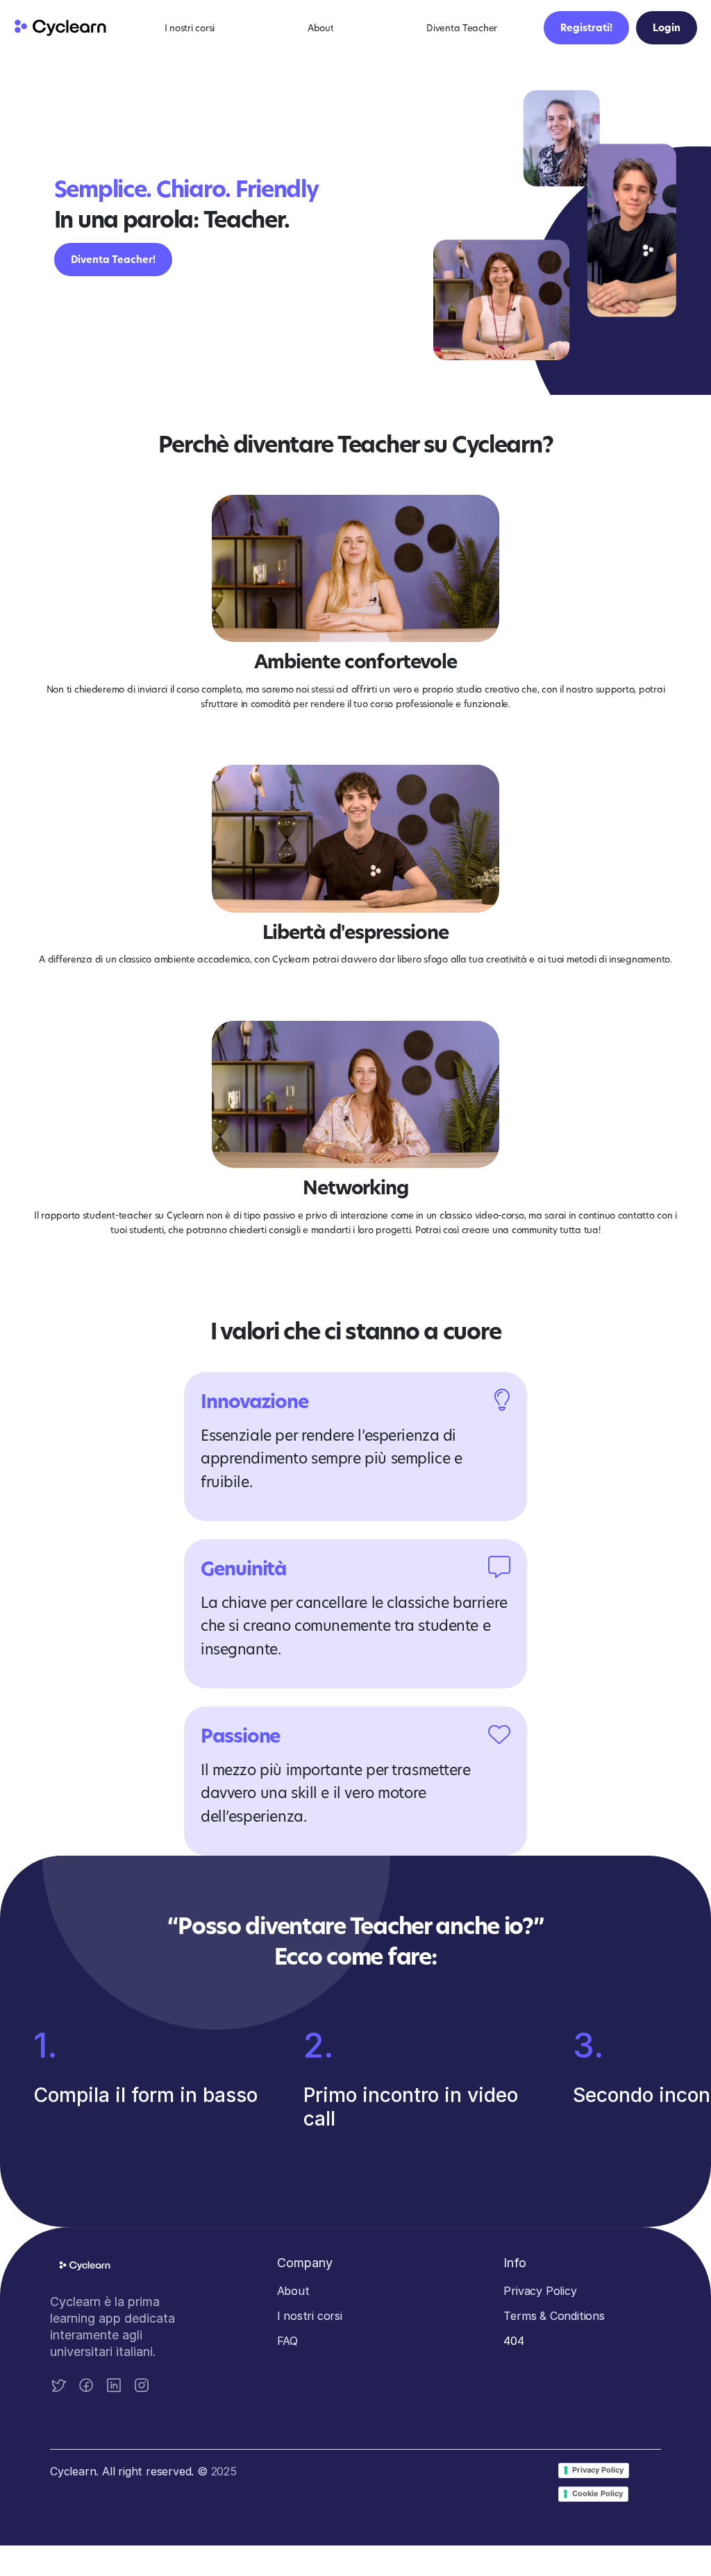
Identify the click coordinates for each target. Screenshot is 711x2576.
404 (513, 2341)
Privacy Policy (540, 2291)
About (293, 2291)
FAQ (287, 2341)
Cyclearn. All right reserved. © (131, 2471)
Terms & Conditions (554, 2316)
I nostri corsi (310, 2316)
